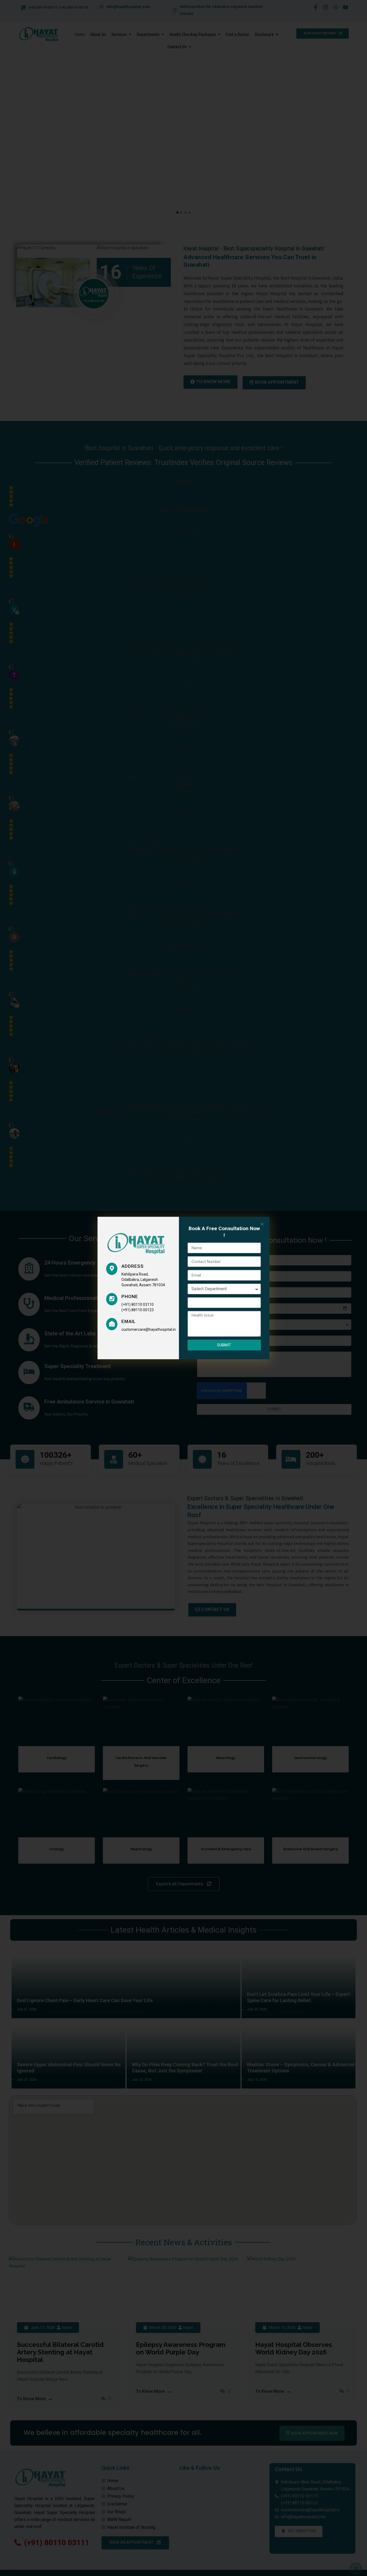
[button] (262, 1224)
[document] (183, 1288)
